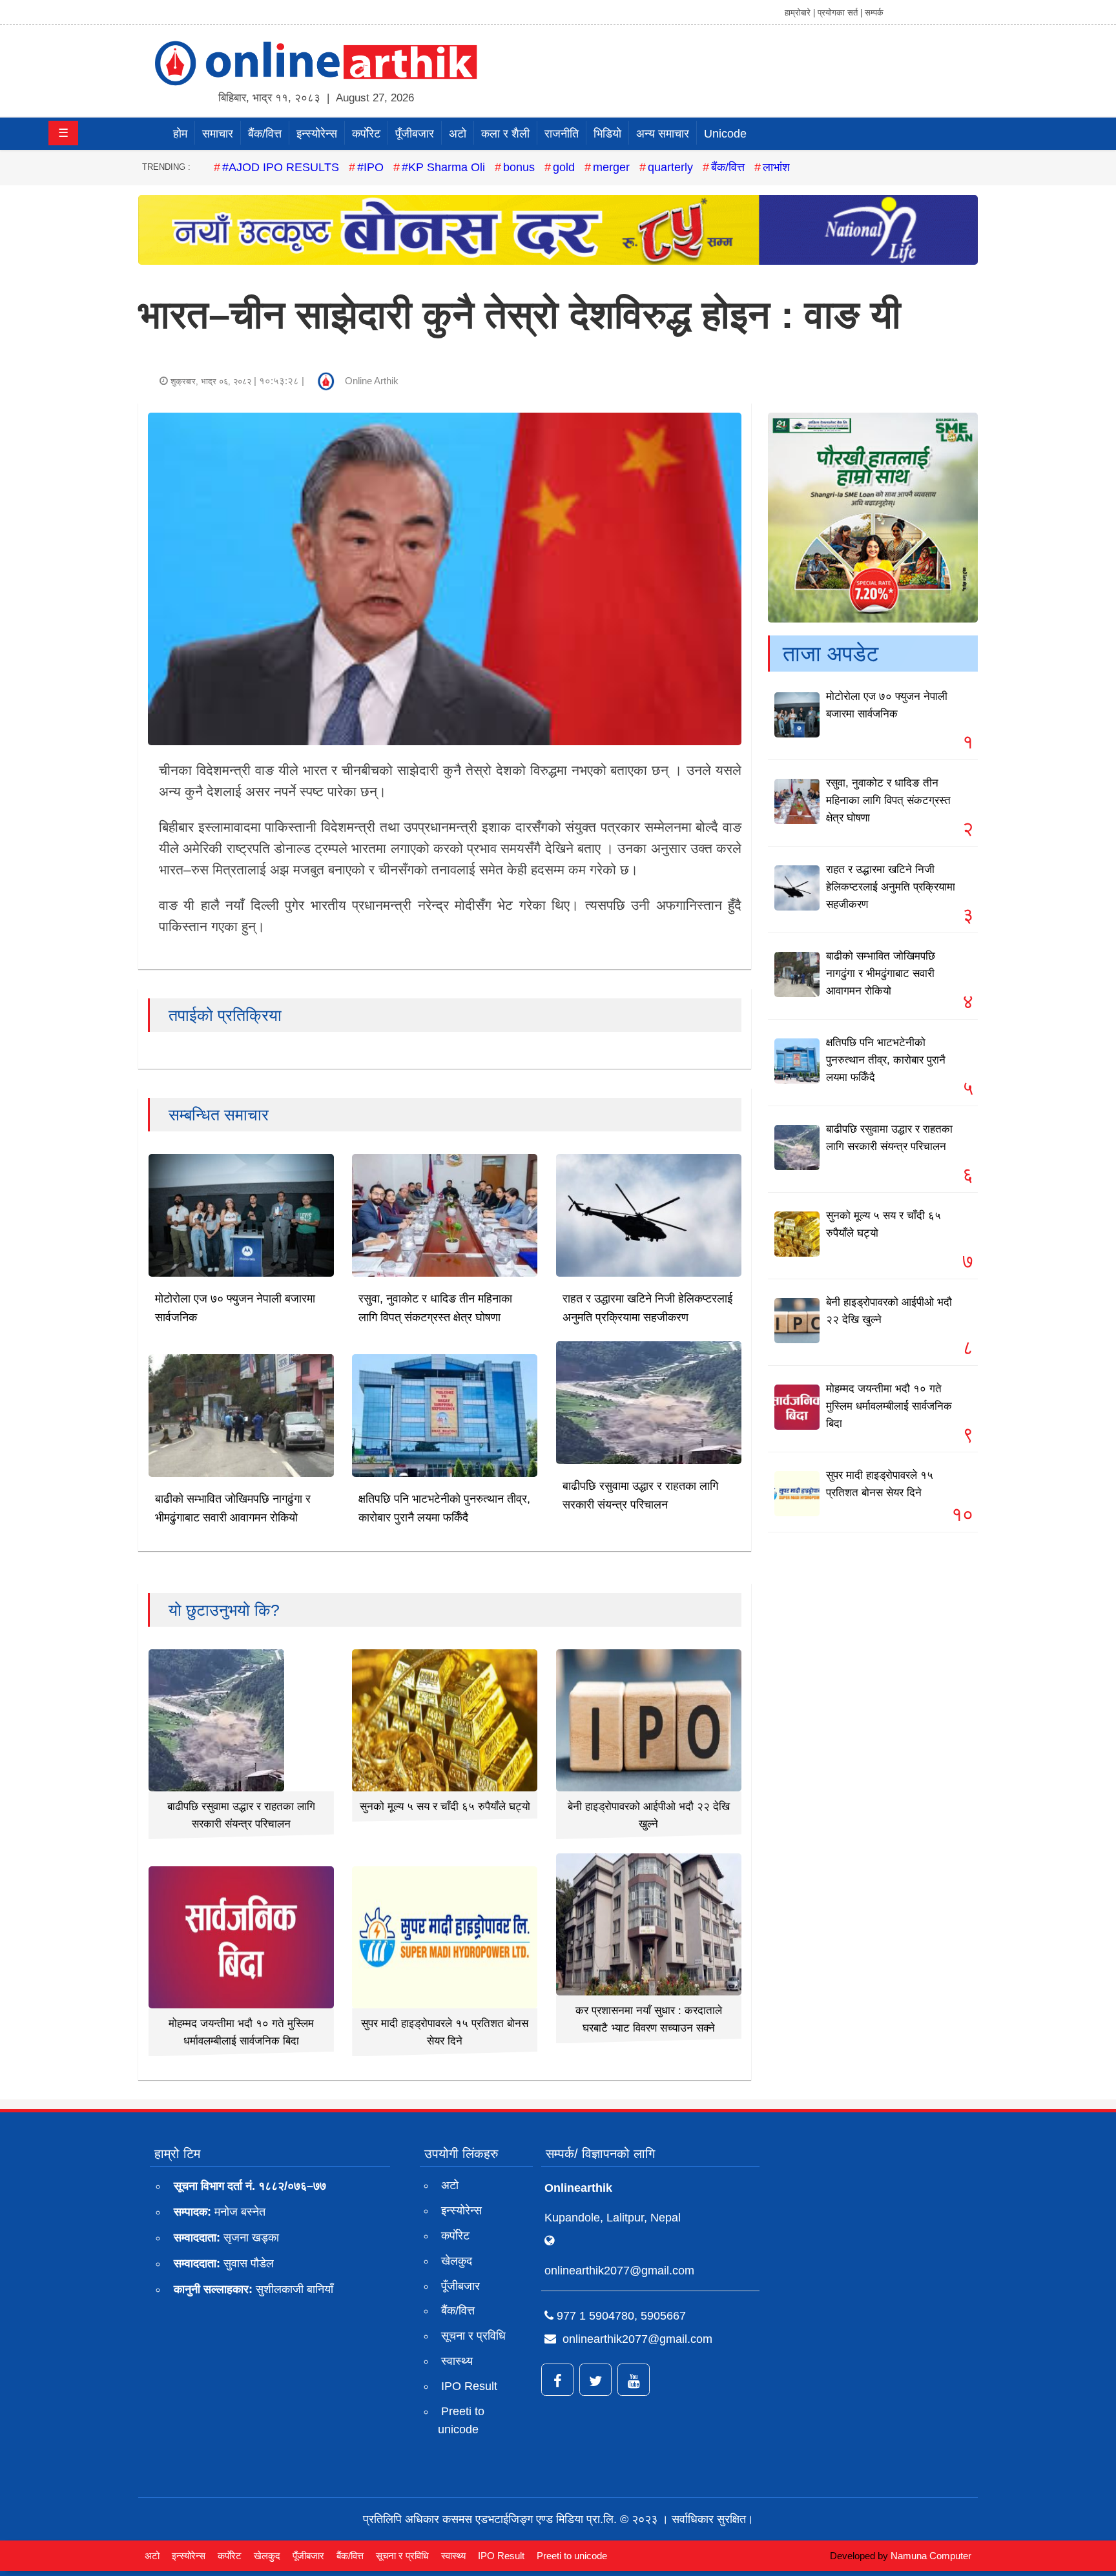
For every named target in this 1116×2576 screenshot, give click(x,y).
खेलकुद (457, 2261)
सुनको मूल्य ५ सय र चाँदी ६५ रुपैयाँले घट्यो (445, 1807)
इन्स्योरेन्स (317, 134)
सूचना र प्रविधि (473, 2336)
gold (564, 167)
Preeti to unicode (461, 2421)
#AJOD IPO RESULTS (281, 167)
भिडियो (607, 134)
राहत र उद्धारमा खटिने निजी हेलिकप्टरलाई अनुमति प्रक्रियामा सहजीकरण (891, 887)
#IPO (370, 167)
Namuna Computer (931, 2556)
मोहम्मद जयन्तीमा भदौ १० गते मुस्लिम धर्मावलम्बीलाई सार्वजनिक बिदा (889, 1406)
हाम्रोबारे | (800, 13)
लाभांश (776, 167)
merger (611, 167)
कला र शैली (505, 134)
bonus (519, 167)
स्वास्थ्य (457, 2361)
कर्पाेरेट (366, 134)
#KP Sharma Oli (443, 167)
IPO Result (469, 2386)
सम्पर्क (874, 13)
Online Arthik (372, 381)
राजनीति (562, 134)
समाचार (218, 134)
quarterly (670, 167)
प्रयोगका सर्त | (840, 13)
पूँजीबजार (415, 134)
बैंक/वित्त (265, 134)
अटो (458, 134)
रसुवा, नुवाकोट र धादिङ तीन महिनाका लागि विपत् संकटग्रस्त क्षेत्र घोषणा (888, 800)
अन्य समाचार (663, 134)
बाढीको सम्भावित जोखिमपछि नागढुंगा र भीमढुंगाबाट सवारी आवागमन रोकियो (881, 974)
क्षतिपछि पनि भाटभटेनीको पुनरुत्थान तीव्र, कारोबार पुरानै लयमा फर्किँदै (886, 1060)
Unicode (725, 134)
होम (180, 134)
